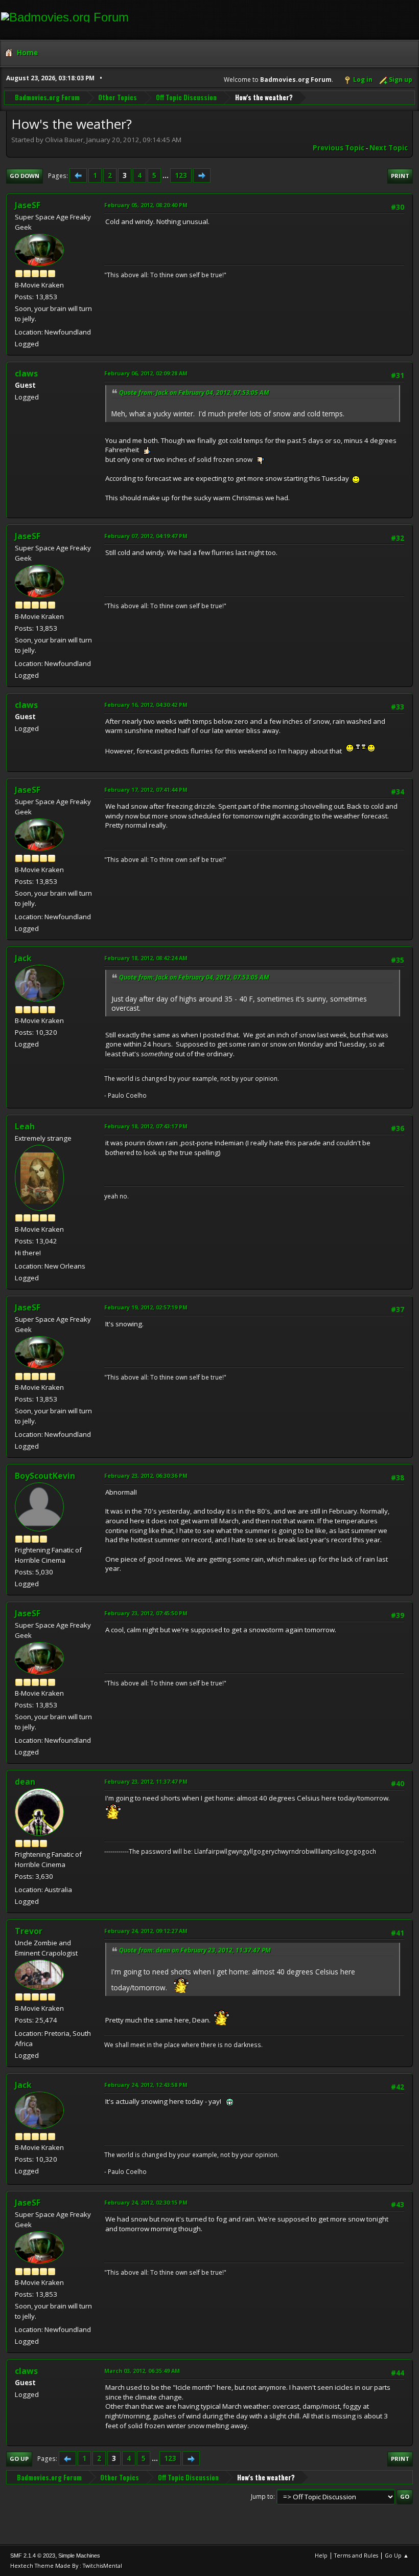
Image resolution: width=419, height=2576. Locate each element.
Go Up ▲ (397, 2555)
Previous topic (339, 148)
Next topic (389, 148)
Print (400, 176)
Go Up (19, 2459)
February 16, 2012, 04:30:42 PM (146, 705)
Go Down (25, 176)
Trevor (29, 1931)
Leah (25, 1126)
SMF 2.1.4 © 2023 (33, 2556)
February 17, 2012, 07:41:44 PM (146, 790)
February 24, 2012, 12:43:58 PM (146, 2085)
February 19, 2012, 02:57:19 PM (146, 1307)
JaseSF (28, 205)
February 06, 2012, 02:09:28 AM (146, 373)
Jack (23, 958)
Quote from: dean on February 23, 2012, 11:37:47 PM (195, 1950)
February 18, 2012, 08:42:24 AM (146, 958)
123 (181, 175)
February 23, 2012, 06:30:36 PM (146, 1475)
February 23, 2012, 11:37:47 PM (146, 1781)
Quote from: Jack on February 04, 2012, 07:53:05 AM (194, 393)
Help (321, 2555)
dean (25, 1782)
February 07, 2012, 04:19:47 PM (146, 536)
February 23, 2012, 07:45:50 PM (146, 1613)
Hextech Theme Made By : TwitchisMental (66, 2566)
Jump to (262, 2496)
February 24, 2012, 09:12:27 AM (146, 1931)
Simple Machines (79, 2556)
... (166, 175)
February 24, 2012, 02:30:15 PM (146, 2202)
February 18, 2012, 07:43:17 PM (146, 1126)
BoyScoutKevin (45, 1476)
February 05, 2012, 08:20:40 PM (146, 205)
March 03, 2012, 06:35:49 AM (142, 2371)
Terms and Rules (356, 2555)
